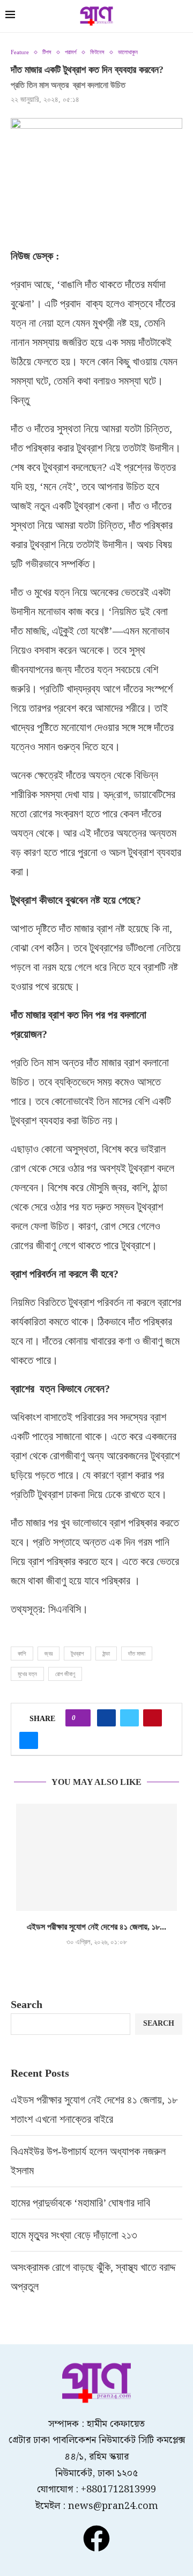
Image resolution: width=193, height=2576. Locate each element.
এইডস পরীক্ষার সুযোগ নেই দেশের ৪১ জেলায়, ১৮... (96, 1927)
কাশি (22, 1654)
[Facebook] (96, 2538)
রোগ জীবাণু (65, 1674)
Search (27, 2004)
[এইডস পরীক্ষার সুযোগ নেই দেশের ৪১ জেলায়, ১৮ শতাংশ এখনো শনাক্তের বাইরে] (96, 1857)
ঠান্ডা (106, 1654)
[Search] (182, 17)
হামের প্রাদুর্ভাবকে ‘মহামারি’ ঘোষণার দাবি (80, 2203)
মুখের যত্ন (27, 1674)
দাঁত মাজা (137, 1654)
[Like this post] (81, 1718)
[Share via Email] (29, 1740)
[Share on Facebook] (106, 1718)
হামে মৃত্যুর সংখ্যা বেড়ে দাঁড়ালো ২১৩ (75, 2235)
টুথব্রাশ (77, 1654)
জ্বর (49, 1654)
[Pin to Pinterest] (153, 1718)
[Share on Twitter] (129, 1718)
